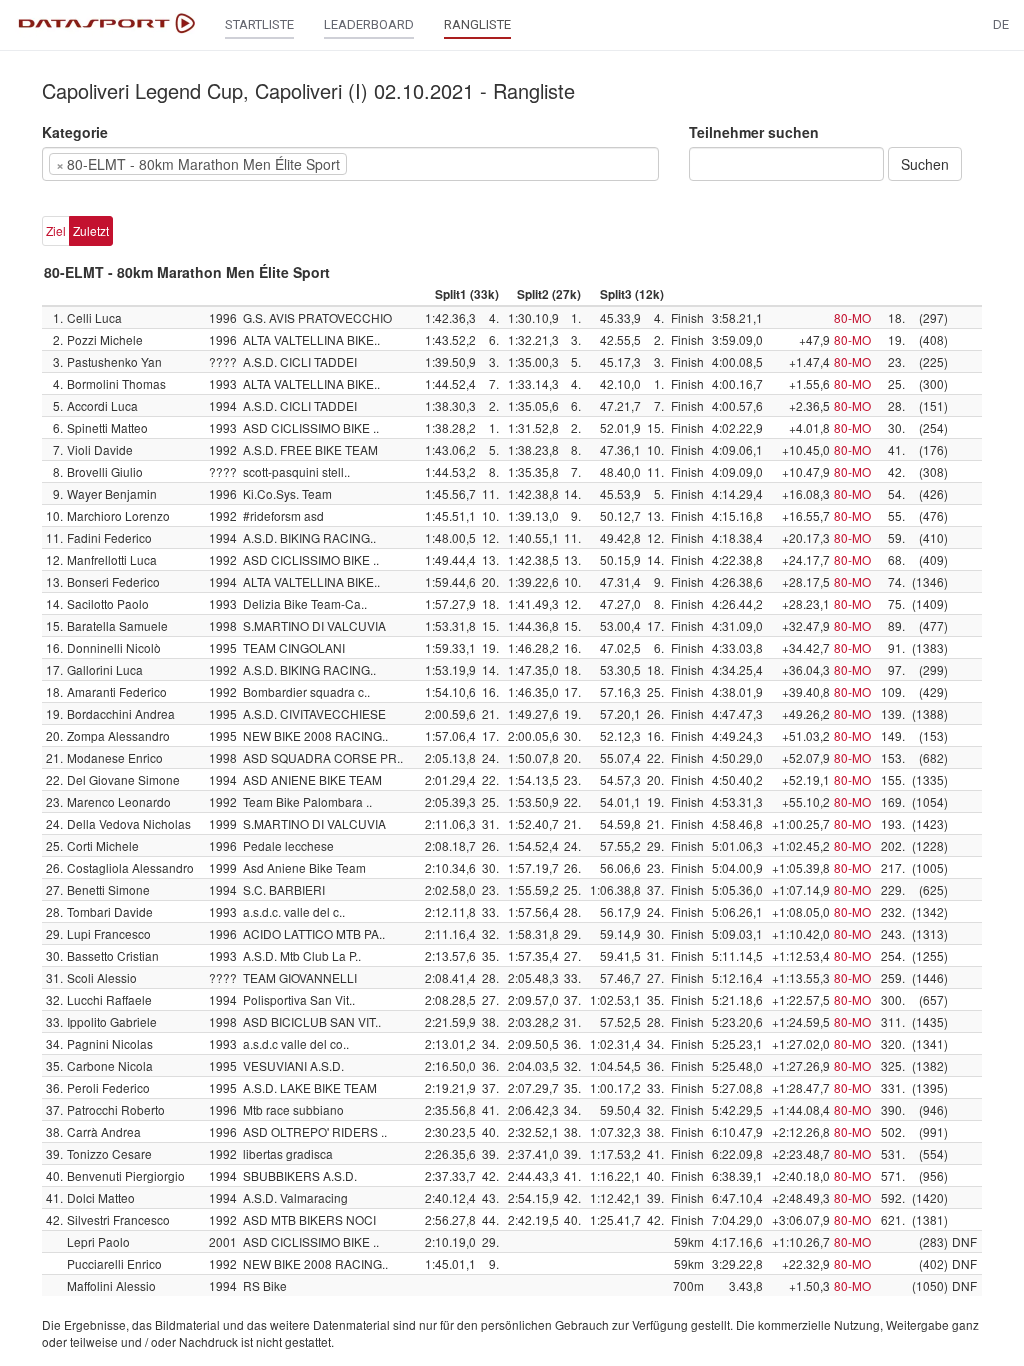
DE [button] (1001, 24)
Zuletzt (91, 230)
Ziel (56, 230)
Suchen (925, 164)
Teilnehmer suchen (754, 132)
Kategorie (75, 132)
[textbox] (382, 164)
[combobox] (350, 164)
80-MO (852, 317)
